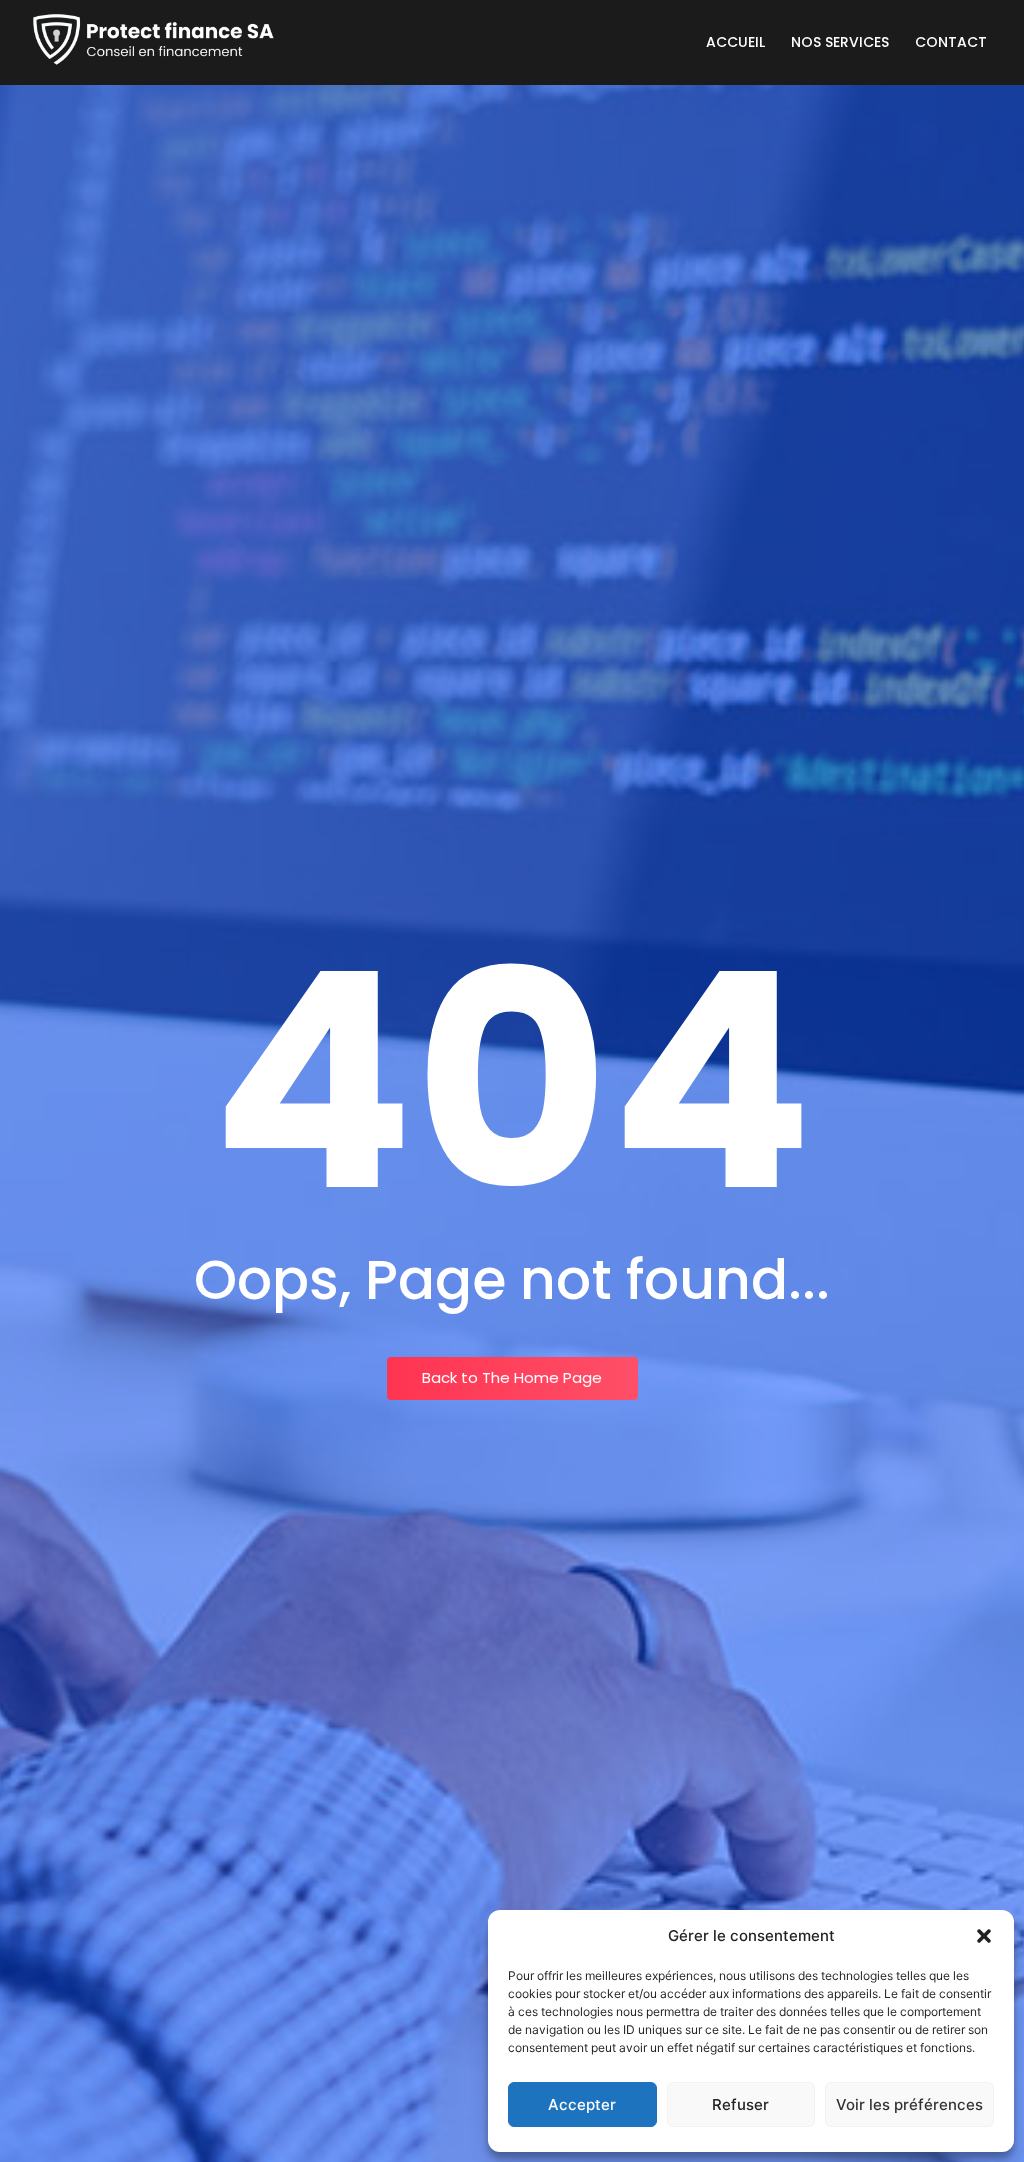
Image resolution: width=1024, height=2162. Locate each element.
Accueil (735, 42)
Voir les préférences (909, 2104)
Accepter (582, 2104)
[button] (984, 1936)
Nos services (840, 42)
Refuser (740, 2104)
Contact (951, 42)
